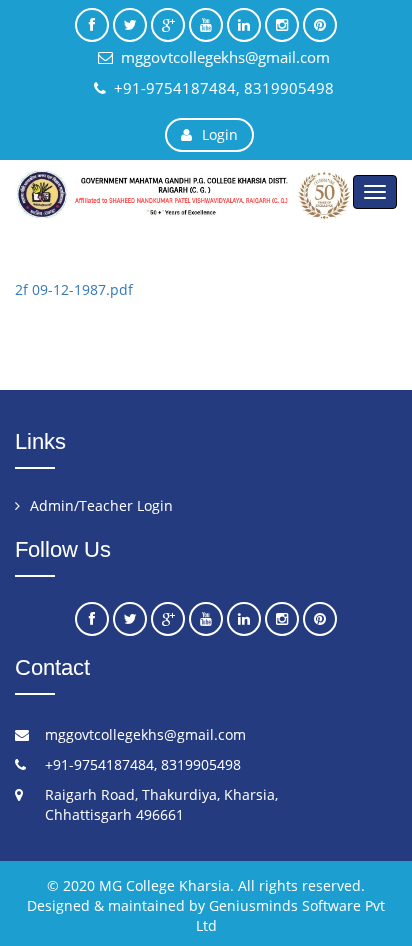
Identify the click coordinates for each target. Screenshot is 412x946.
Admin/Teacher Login (101, 505)
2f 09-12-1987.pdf (74, 289)
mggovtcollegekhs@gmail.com (225, 57)
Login (220, 134)
